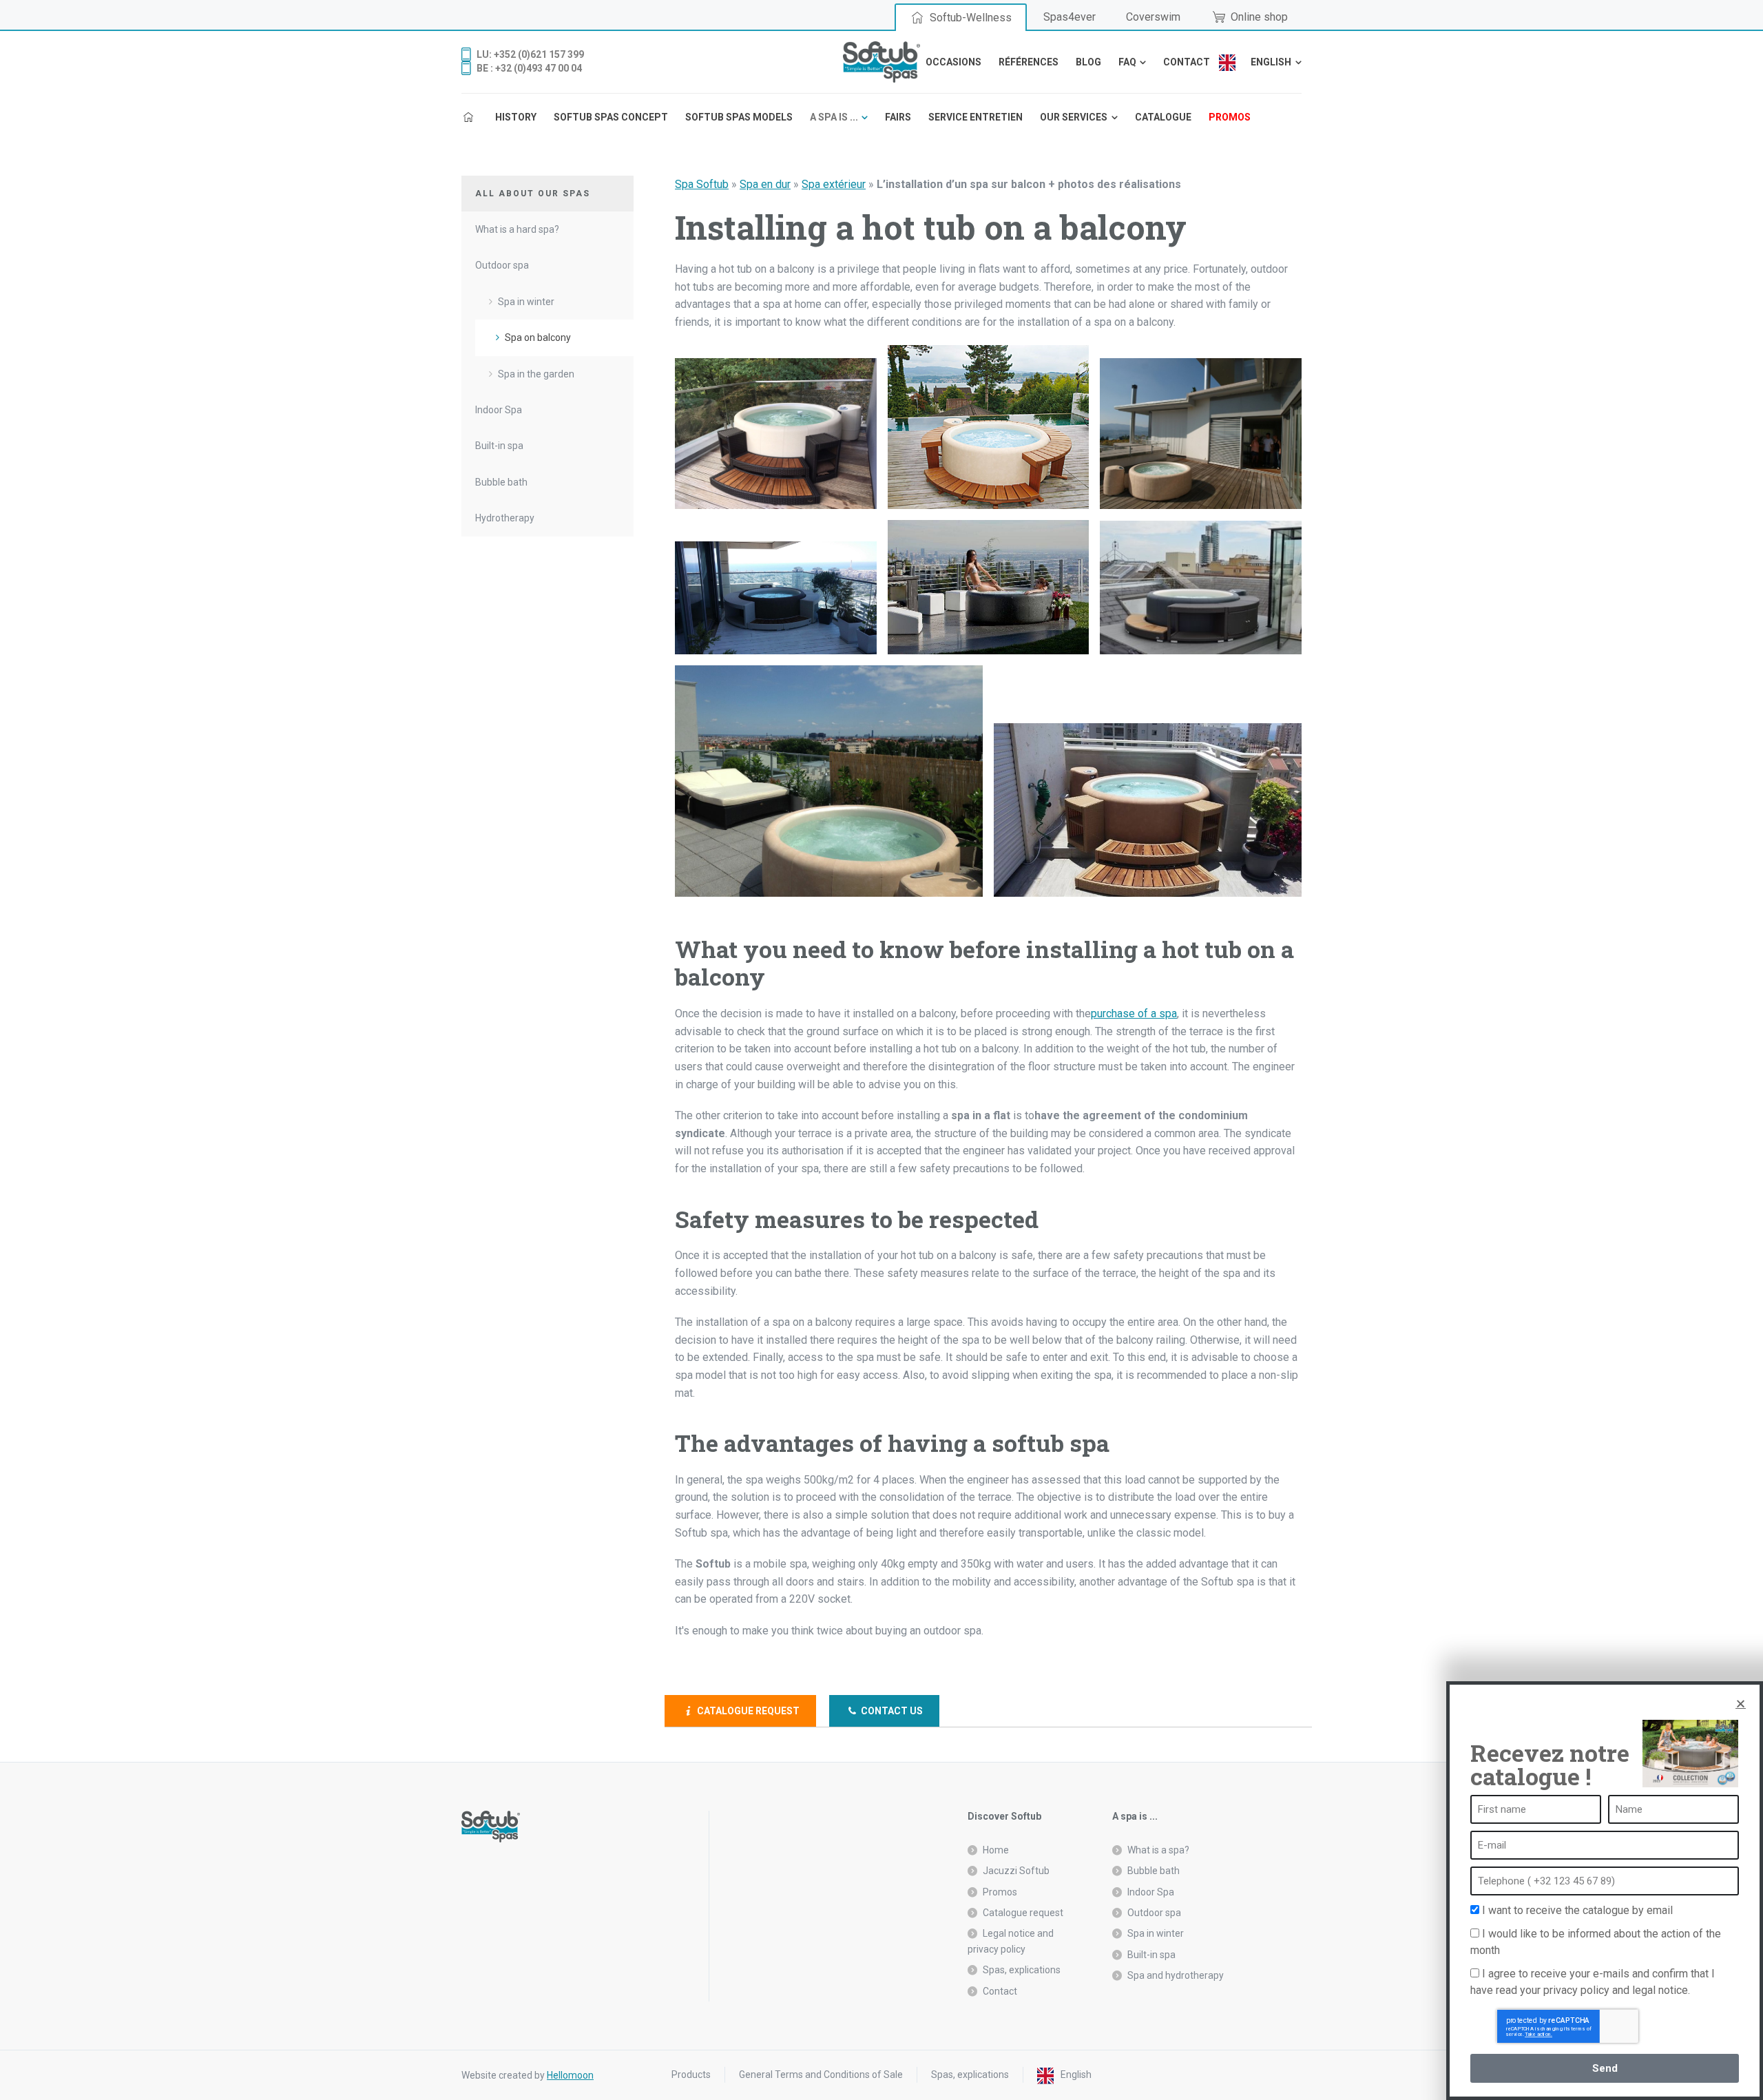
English (1076, 2075)
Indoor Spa (499, 410)
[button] (1741, 1704)
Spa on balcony (538, 337)
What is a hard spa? (517, 229)
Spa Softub (702, 184)
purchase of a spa (1134, 1013)
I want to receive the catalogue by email (1577, 1910)
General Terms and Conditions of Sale (821, 2075)
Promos (1000, 1892)
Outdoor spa (502, 265)
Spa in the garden (536, 374)
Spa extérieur (834, 184)
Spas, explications (1022, 1970)
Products (691, 2075)
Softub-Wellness (971, 18)
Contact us (891, 1711)
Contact (1000, 1991)
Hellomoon (570, 2075)
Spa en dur (765, 184)
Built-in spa (499, 446)
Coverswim (1153, 17)
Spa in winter (526, 302)
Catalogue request (747, 1711)
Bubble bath (501, 482)
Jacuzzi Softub (1016, 1871)
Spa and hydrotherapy (1176, 1975)
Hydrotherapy (505, 518)
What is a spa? (1158, 1850)
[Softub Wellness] (881, 62)
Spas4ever (1070, 17)
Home (996, 1850)
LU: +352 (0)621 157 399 (530, 54)
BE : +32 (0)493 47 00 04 (529, 68)
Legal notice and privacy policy (1011, 1941)
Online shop (1259, 17)
